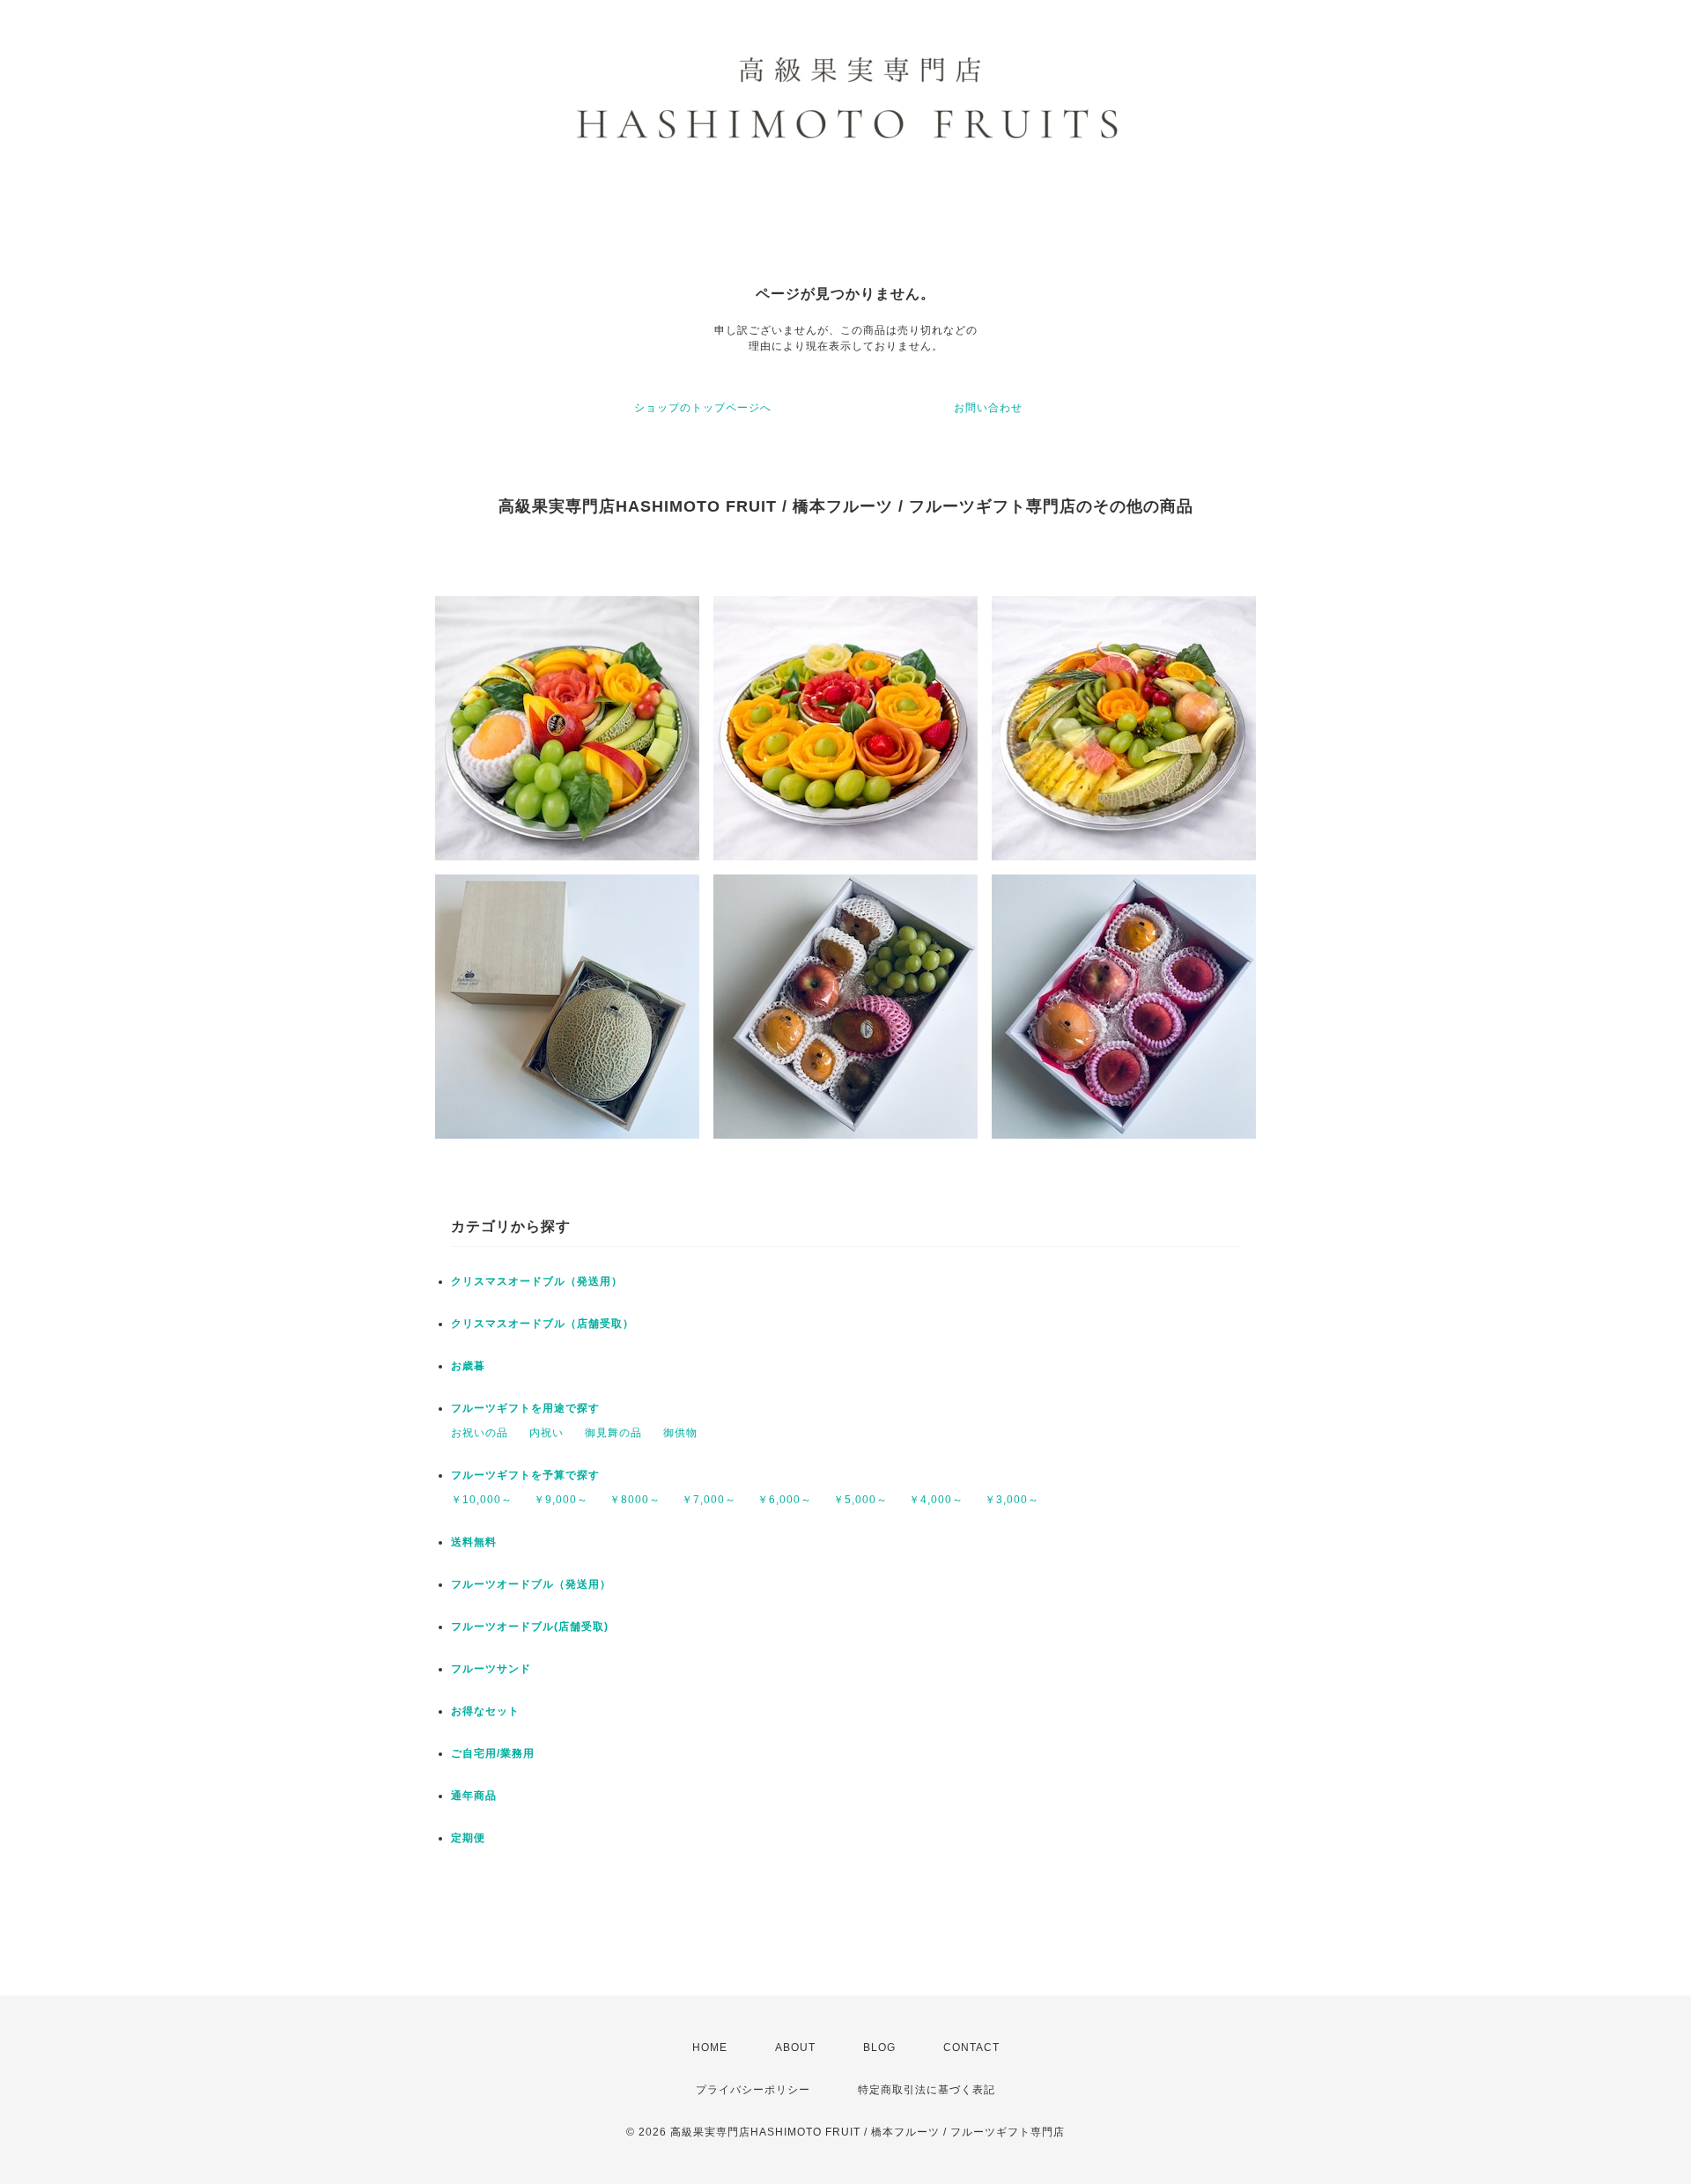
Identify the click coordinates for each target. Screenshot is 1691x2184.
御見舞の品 (613, 1433)
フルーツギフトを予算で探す (525, 1475)
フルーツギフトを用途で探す (525, 1408)
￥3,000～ (1012, 1500)
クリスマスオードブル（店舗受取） (543, 1324)
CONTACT (971, 2047)
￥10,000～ (482, 1500)
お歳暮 (468, 1366)
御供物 (680, 1433)
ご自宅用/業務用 (493, 1753)
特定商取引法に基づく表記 (927, 2090)
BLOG (879, 2047)
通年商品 (474, 1796)
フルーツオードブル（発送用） (531, 1584)
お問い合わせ (988, 408)
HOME (710, 2047)
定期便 (468, 1838)
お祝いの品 (480, 1433)
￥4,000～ (936, 1500)
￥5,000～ (860, 1500)
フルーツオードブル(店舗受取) (530, 1627)
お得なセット (485, 1711)
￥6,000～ (785, 1500)
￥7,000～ (709, 1500)
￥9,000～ (561, 1500)
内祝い (546, 1433)
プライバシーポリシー (753, 2090)
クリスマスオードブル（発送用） (537, 1281)
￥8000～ (635, 1500)
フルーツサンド (491, 1669)
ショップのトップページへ (703, 408)
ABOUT (795, 2047)
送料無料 (474, 1542)
